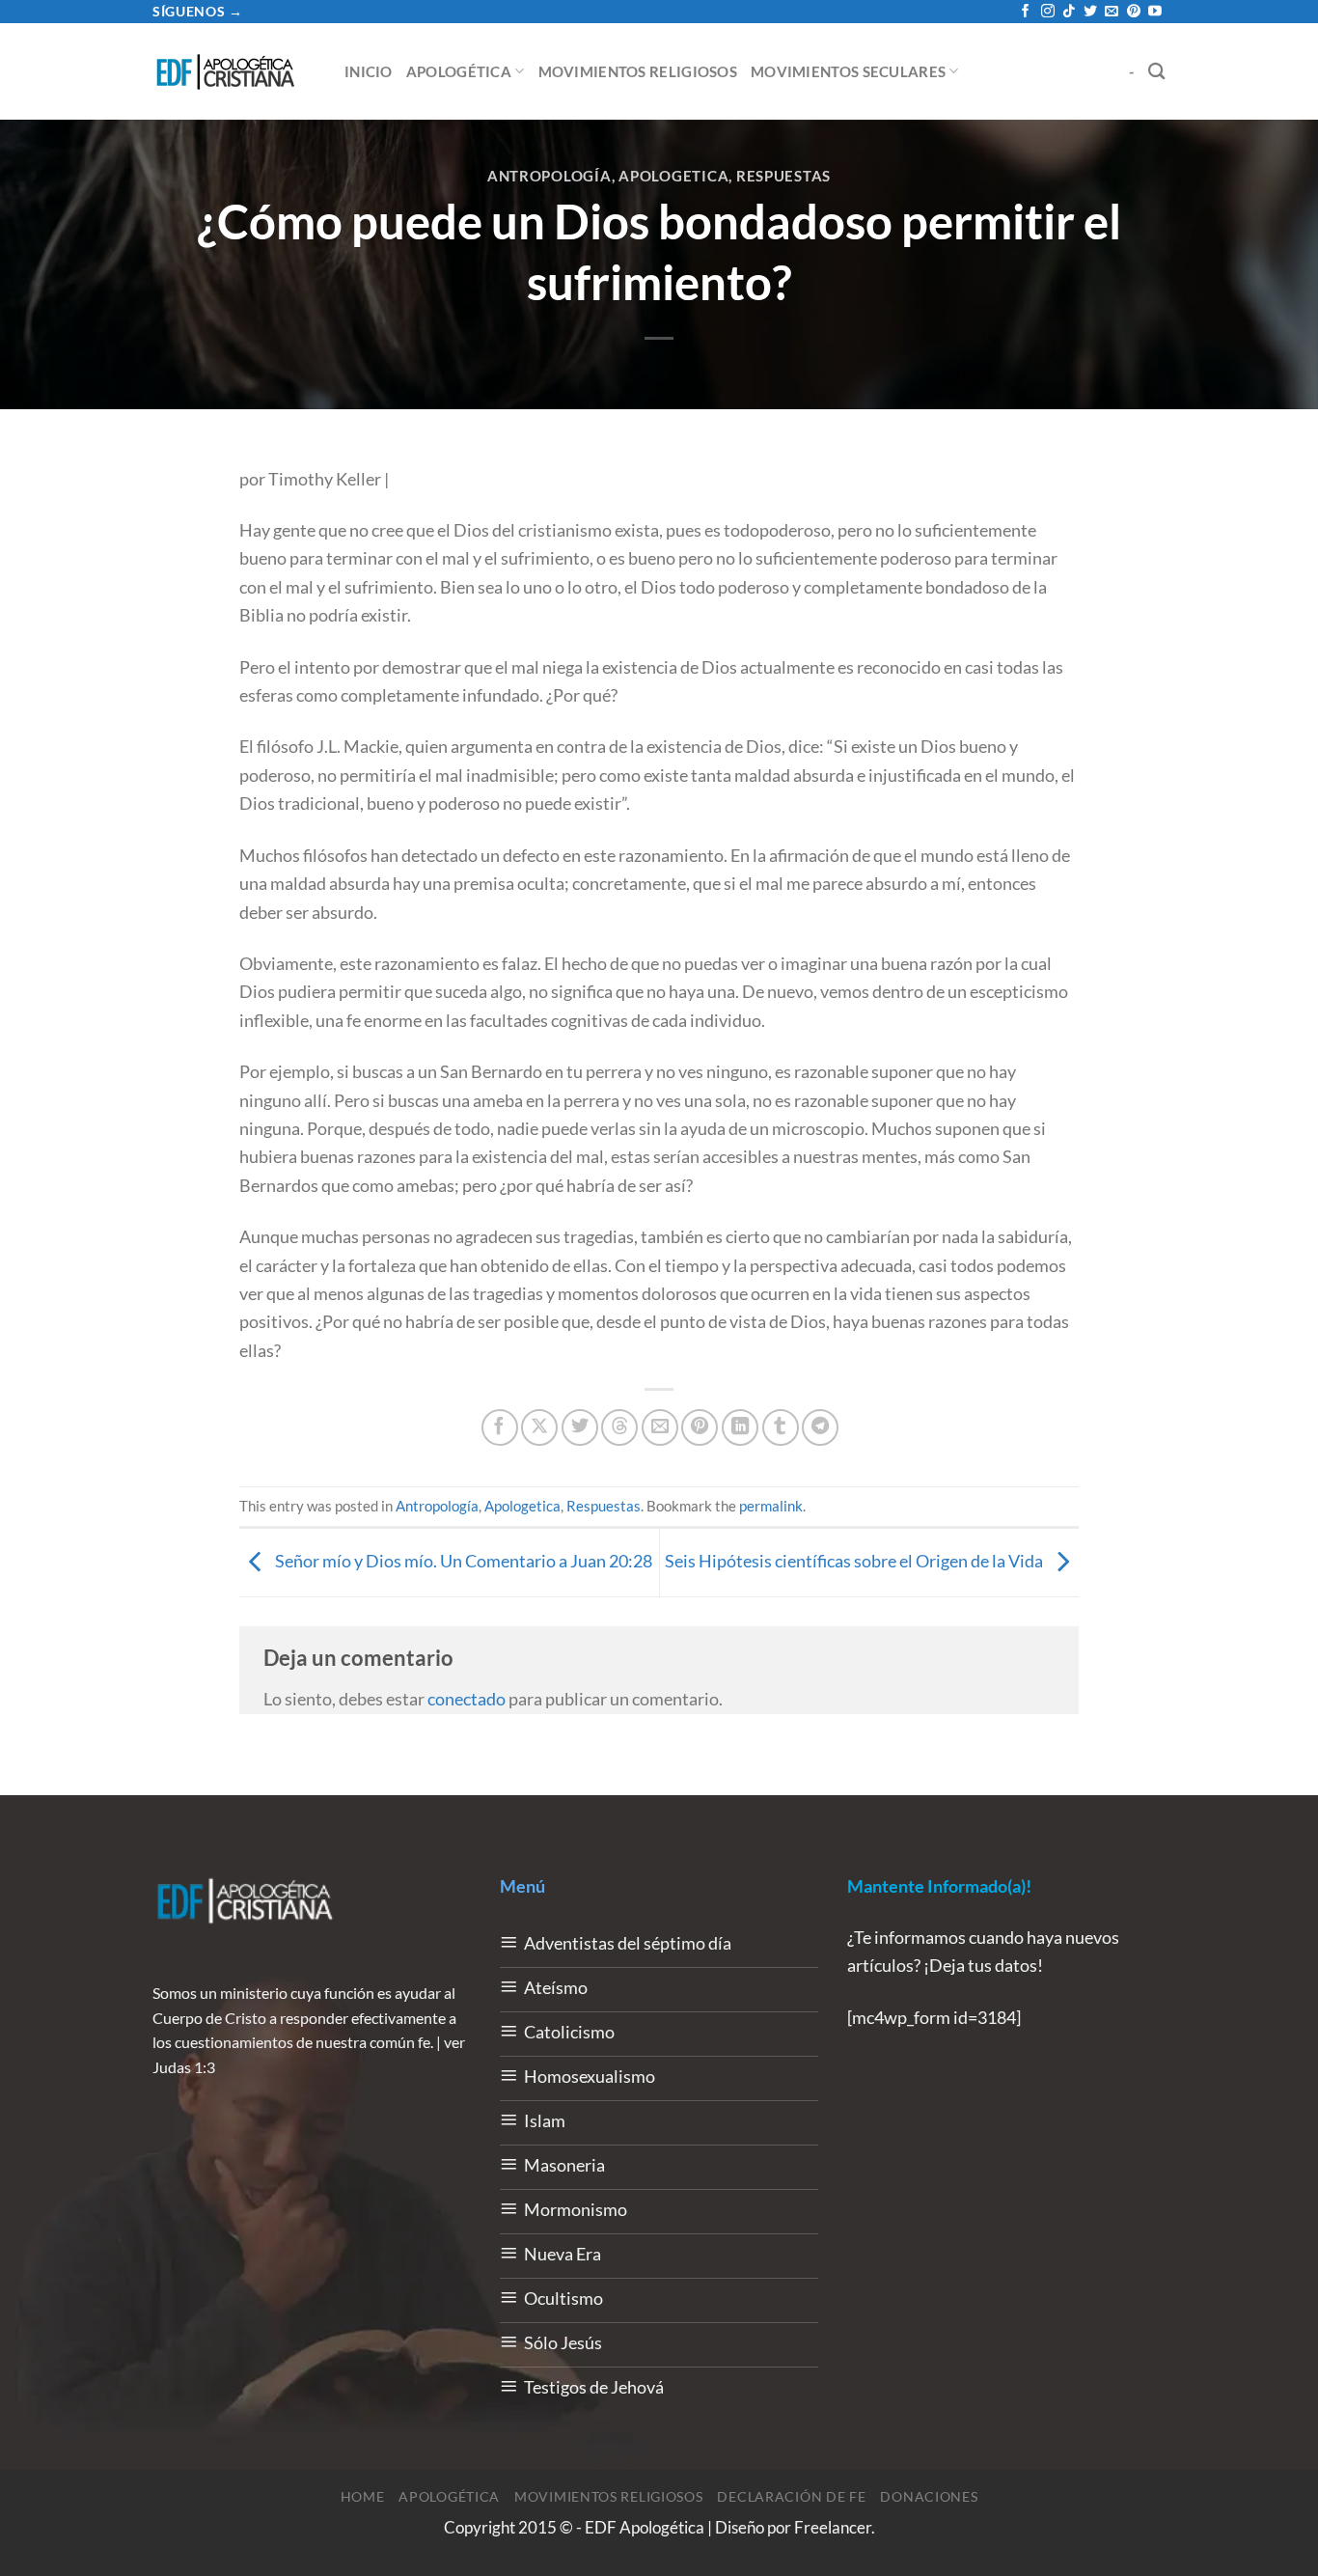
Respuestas (783, 176)
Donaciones (929, 2496)
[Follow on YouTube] (1155, 12)
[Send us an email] (1112, 12)
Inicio (369, 71)
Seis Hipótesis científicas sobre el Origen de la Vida (855, 1561)
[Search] (1157, 71)
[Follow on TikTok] (1069, 12)
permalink (771, 1506)
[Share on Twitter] (580, 1427)
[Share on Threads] (619, 1427)
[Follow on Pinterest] (1134, 12)
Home (363, 2496)
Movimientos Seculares (848, 71)
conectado (467, 1699)
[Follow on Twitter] (1090, 12)
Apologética (459, 71)
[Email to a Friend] (660, 1427)
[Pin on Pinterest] (700, 1427)
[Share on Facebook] (500, 1427)
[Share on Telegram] (820, 1427)
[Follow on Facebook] (1026, 12)
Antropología (549, 176)
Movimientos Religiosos (638, 71)
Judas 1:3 (184, 2067)
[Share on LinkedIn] (740, 1427)
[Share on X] (539, 1427)
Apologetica (673, 176)
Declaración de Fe (791, 2496)
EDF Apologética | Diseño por (689, 2528)
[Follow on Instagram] (1048, 12)
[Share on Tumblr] (781, 1427)
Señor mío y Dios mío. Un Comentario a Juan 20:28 (462, 1561)
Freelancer (833, 2528)
